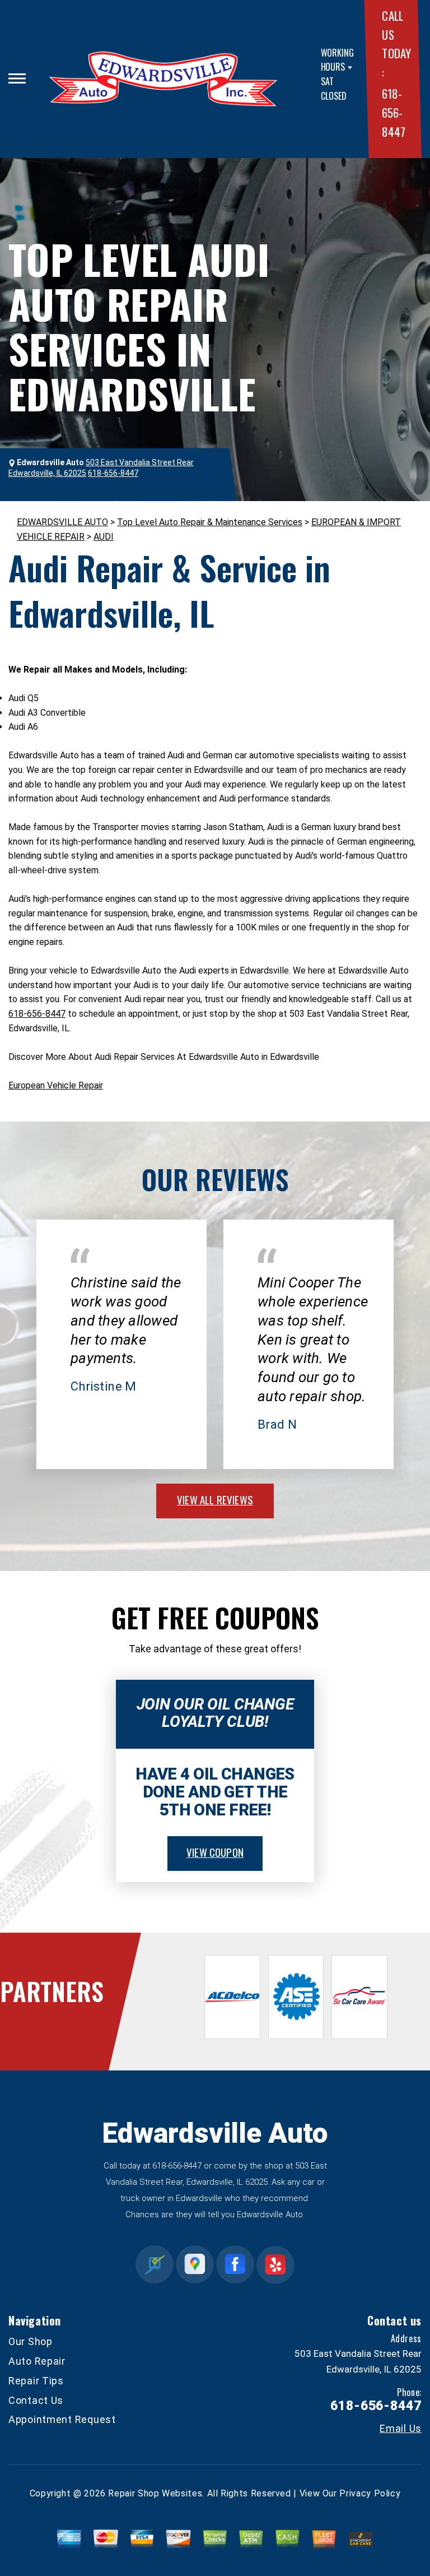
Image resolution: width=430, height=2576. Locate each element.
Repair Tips (36, 2381)
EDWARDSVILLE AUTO (62, 522)
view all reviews (215, 1499)
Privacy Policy (370, 2493)
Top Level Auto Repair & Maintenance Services (210, 522)
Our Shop (31, 2341)
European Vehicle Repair (56, 1085)
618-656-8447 (393, 112)
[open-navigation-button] (17, 78)
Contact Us (36, 2400)
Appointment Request (62, 2419)
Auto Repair (37, 2361)
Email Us (401, 2429)
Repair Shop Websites (155, 2493)
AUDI (104, 537)
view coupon (215, 1852)
